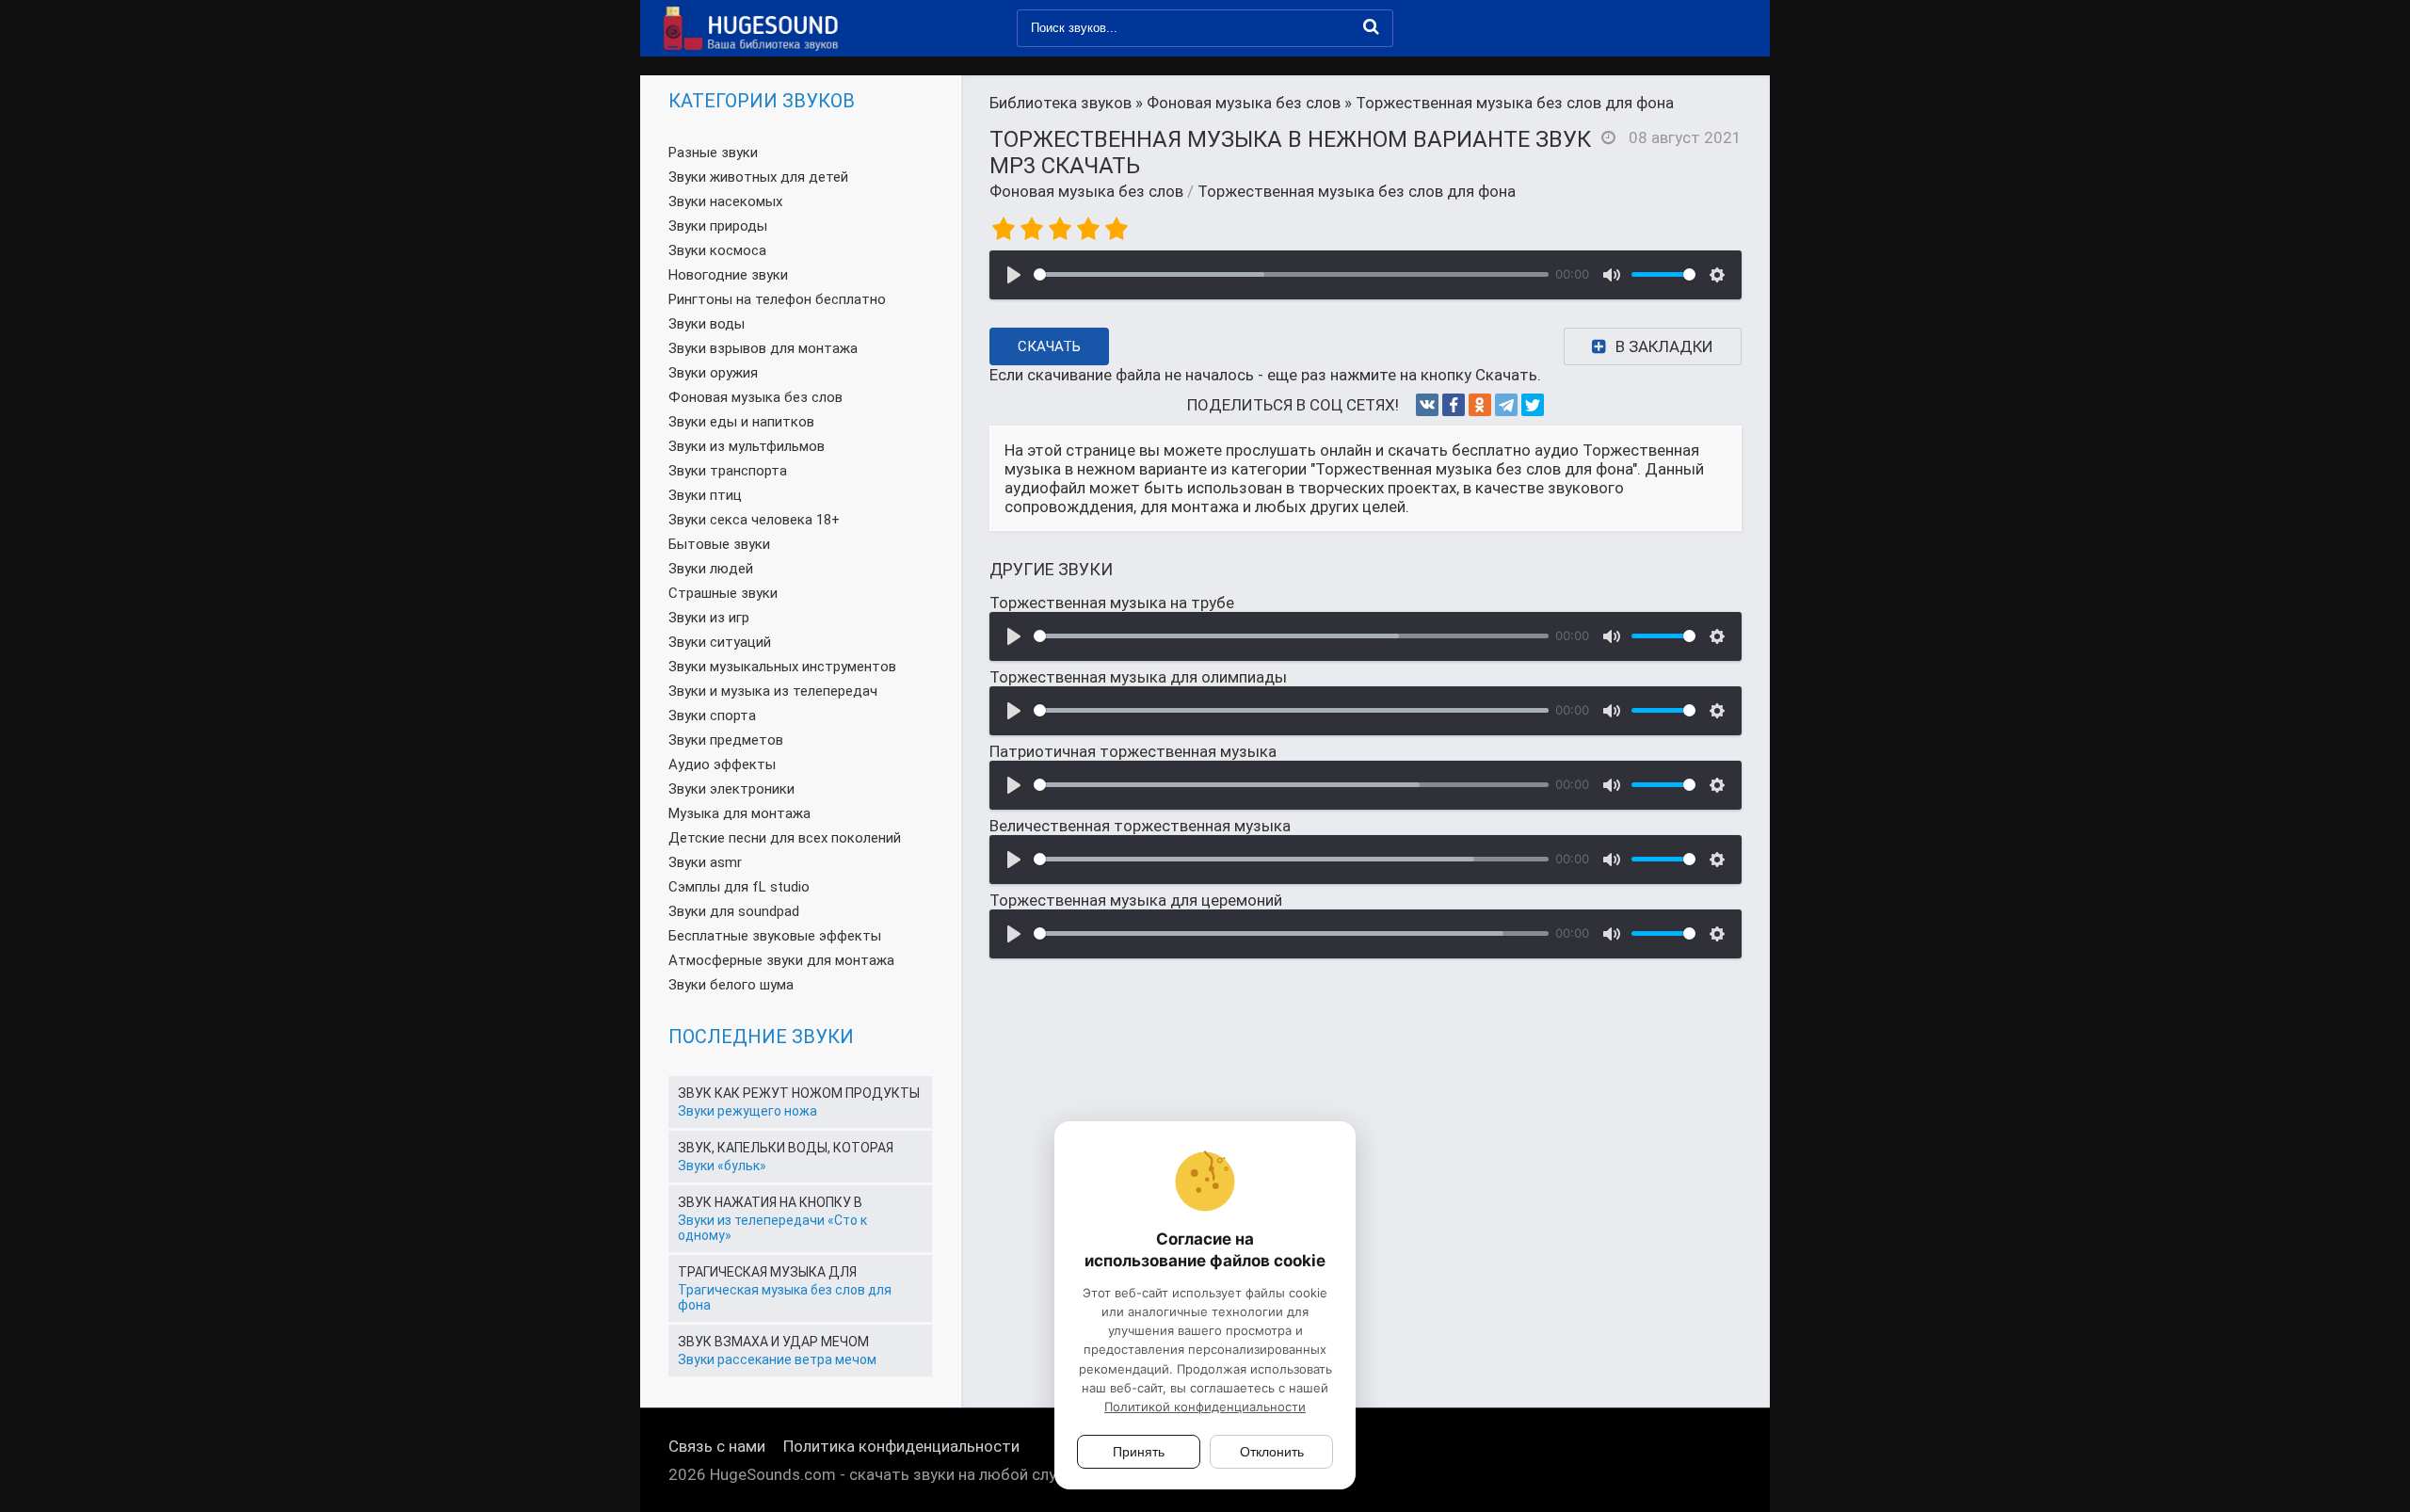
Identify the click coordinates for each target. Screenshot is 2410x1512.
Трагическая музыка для (767, 1272)
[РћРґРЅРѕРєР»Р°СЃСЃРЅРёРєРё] (1480, 405)
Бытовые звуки (719, 544)
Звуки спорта (712, 716)
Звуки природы (718, 226)
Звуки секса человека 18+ (754, 520)
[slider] (1291, 274)
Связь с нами (717, 1446)
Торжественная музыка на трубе (1112, 603)
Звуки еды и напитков (741, 422)
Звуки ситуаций (720, 642)
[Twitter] (1533, 405)
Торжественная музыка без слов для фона (1357, 191)
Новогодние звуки (728, 275)
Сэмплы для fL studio (739, 887)
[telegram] (1506, 405)
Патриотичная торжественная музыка (1133, 751)
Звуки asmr (705, 862)
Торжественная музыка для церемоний (1136, 900)
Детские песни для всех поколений (785, 838)
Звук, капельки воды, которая (786, 1148)
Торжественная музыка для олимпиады (1138, 677)
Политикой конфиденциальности (1205, 1407)
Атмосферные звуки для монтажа (781, 960)
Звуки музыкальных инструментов (782, 667)
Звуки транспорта (728, 471)
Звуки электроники (731, 789)
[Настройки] (1717, 275)
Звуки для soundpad (734, 911)
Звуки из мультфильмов (747, 446)
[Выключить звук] (1612, 275)
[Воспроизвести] (1014, 275)
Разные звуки (713, 153)
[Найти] (1371, 26)
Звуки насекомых (725, 201)
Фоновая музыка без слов (1086, 191)
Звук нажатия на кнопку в (770, 1202)
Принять (1139, 1452)
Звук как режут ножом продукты (799, 1093)
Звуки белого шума (731, 985)
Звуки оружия (713, 373)
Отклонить (1272, 1452)
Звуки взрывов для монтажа (763, 348)
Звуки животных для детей (758, 177)
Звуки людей (711, 569)
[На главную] (748, 28)
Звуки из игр (709, 618)
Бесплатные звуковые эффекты (775, 936)
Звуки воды (707, 324)
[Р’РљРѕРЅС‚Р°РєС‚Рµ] (1427, 405)
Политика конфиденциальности (901, 1446)
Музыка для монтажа (739, 813)
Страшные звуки (723, 593)
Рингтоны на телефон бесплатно (777, 299)
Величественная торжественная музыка (1140, 826)
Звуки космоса (717, 250)
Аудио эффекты (722, 764)
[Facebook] (1454, 405)
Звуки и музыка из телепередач (773, 691)
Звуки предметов (726, 740)
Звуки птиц (705, 495)
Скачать (1049, 346)
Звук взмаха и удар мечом (773, 1342)
